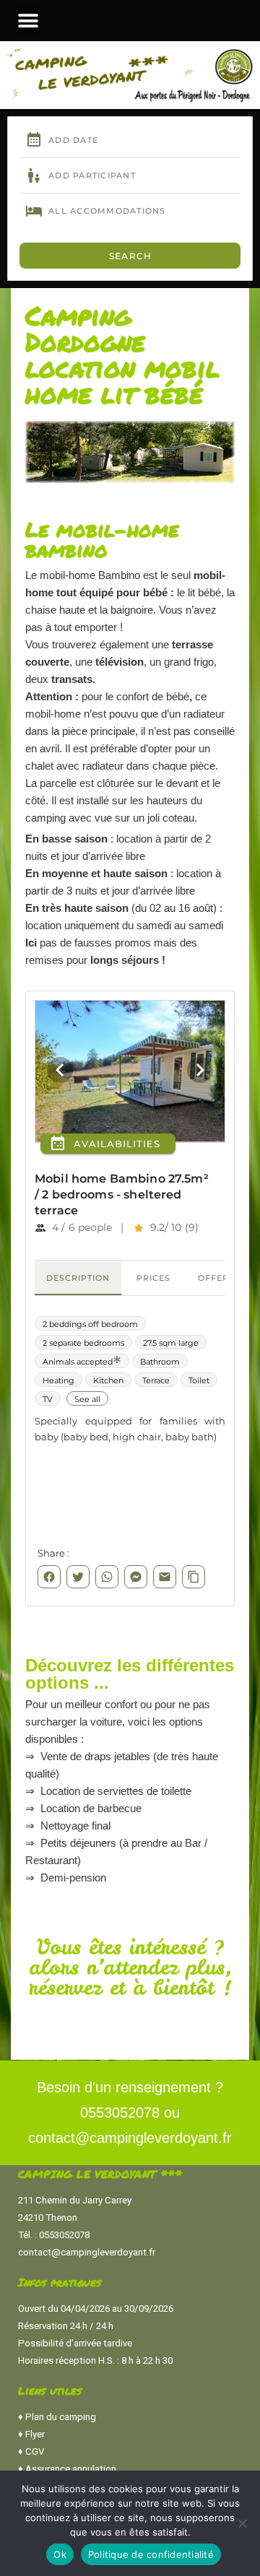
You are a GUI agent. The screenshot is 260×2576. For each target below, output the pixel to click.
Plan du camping (61, 2417)
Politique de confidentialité (151, 2554)
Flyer (35, 2434)
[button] (28, 21)
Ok (60, 2554)
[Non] (242, 2523)
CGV (35, 2451)
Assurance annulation (71, 2469)
